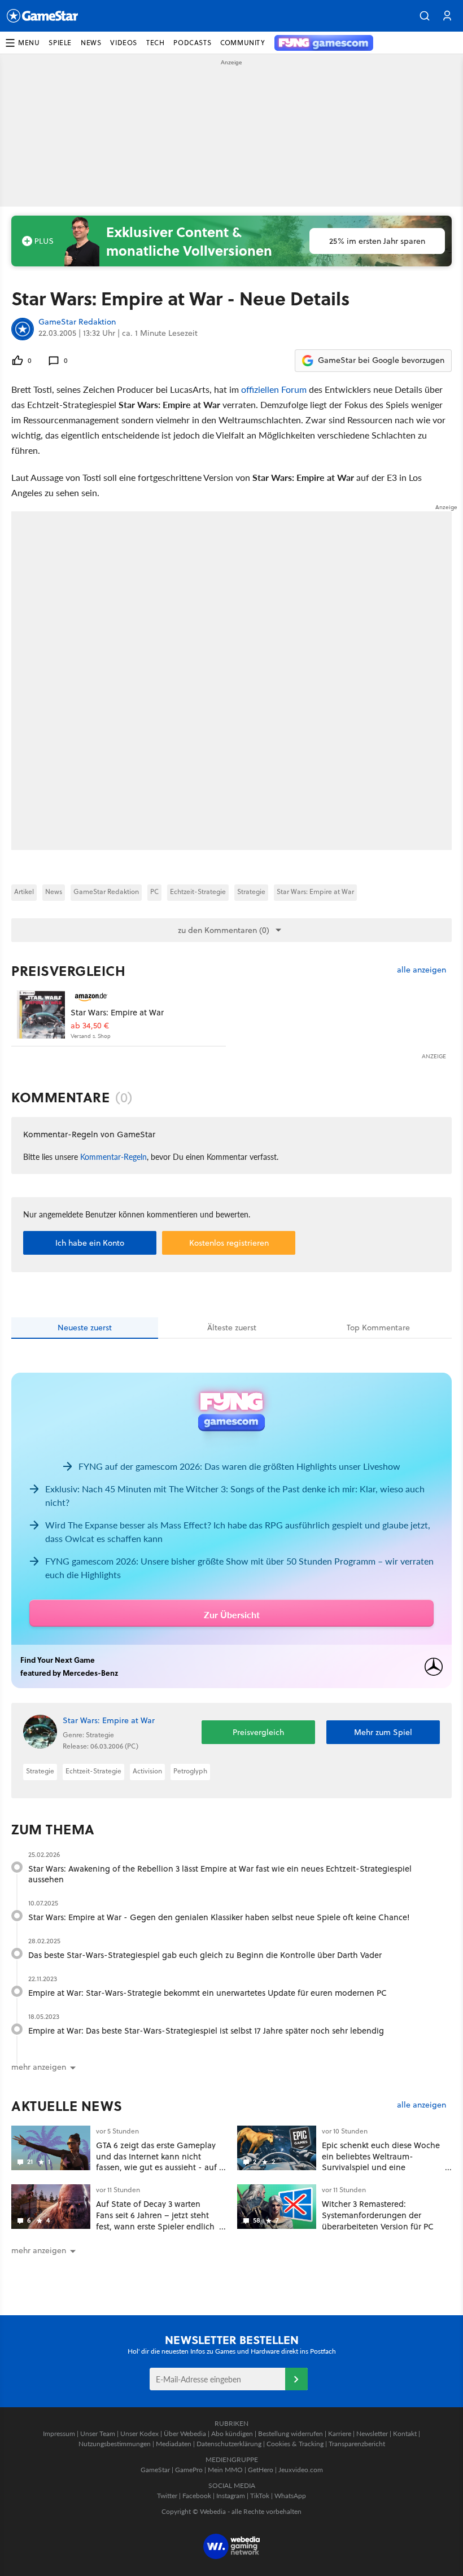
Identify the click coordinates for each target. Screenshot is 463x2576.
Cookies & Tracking (295, 2444)
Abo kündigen (232, 2433)
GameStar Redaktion (77, 322)
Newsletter (372, 2433)
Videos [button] (124, 43)
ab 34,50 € (90, 1026)
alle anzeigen (421, 970)
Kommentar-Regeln (113, 1156)
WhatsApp (290, 2496)
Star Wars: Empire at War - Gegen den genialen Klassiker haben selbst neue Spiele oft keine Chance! (219, 1917)
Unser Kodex (139, 2433)
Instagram (231, 2496)
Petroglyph (190, 1771)
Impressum (59, 2433)
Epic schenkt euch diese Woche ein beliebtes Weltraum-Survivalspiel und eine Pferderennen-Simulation (381, 2162)
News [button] (91, 43)
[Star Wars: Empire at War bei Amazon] (41, 1015)
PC (154, 891)
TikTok (260, 2496)
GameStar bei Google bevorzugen (381, 360)
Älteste (232, 1328)
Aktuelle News (67, 2106)
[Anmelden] (296, 2379)
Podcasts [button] (192, 43)
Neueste (85, 1328)
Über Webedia (185, 2433)
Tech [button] (155, 43)
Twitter (167, 2496)
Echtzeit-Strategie (198, 891)
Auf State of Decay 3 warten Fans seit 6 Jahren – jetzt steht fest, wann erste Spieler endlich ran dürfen (155, 2220)
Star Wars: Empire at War (315, 891)
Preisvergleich (68, 971)
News (54, 891)
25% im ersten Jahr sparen (377, 241)
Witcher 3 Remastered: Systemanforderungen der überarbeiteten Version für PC (378, 2215)
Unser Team (98, 2433)
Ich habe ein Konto (90, 1243)
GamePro (189, 2470)
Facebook (197, 2496)
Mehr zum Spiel (383, 1732)
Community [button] (243, 43)
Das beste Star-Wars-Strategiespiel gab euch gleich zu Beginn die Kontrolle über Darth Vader (205, 1955)
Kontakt (405, 2433)
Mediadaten (174, 2444)
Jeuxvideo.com (301, 2470)
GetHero (261, 2470)
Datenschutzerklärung (229, 2444)
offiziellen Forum (274, 389)
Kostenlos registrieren (229, 1243)
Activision (147, 1771)
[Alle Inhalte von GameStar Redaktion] (23, 329)
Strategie (251, 891)
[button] (425, 16)
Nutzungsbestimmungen (115, 2444)
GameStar (155, 2470)
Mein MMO (225, 2470)
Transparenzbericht (357, 2444)
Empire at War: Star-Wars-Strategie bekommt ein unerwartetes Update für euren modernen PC (208, 1993)
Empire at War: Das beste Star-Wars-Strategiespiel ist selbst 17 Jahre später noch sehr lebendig (206, 2030)
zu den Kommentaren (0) (224, 930)
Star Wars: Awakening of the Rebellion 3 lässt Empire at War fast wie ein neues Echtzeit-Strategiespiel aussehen (220, 1874)
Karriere (340, 2433)
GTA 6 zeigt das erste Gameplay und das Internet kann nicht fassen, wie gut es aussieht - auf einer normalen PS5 (156, 2162)
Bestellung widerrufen (291, 2433)
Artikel (24, 891)
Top (378, 1328)
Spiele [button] (60, 43)
